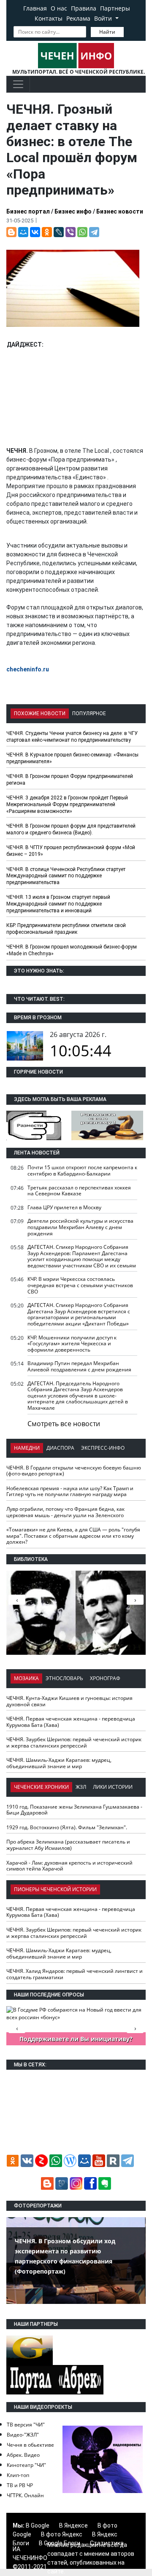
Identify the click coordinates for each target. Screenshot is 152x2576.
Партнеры (115, 8)
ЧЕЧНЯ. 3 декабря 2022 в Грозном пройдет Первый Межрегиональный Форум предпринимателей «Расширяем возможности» (67, 804)
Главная (35, 8)
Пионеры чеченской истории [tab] (55, 1889)
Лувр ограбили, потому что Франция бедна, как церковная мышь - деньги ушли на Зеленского (65, 1512)
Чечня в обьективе (30, 2445)
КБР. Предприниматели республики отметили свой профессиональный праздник (66, 929)
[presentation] (135, 1600)
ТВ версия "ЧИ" (26, 2425)
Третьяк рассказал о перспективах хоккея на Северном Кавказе (79, 1191)
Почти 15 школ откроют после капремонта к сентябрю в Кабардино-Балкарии (82, 1170)
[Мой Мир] (23, 232)
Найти (107, 32)
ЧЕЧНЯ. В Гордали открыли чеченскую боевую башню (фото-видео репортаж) (74, 1471)
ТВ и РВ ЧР (20, 2485)
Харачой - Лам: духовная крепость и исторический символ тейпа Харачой (69, 1866)
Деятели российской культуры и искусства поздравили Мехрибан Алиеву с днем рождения (80, 1227)
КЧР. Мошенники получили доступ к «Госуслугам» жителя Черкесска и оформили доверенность (72, 1344)
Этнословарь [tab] (64, 1678)
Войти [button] (104, 18)
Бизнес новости (120, 211)
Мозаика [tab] (26, 1678)
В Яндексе (73, 2525)
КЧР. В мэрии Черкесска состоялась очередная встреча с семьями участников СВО (80, 1285)
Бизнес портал (28, 211)
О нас (59, 8)
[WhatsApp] (82, 232)
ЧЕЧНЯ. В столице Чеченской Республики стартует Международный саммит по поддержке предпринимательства (66, 876)
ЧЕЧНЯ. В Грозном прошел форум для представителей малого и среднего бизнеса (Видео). (71, 829)
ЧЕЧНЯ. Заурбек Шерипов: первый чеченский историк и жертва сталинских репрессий (74, 1742)
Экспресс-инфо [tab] (103, 1448)
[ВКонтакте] (35, 232)
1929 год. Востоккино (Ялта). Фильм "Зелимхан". (67, 1827)
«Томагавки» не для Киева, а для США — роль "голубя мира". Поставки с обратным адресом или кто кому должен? (73, 1536)
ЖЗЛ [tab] (81, 1787)
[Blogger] (11, 232)
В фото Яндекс (62, 2534)
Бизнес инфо (73, 211)
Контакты (49, 18)
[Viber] (71, 232)
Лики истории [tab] (113, 1787)
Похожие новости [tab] (40, 713)
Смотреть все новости (64, 1424)
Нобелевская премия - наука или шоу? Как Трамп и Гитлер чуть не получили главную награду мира (70, 1491)
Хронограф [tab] (105, 1678)
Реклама (78, 18)
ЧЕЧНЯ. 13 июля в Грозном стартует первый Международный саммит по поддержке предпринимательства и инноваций (58, 904)
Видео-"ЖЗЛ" (23, 2435)
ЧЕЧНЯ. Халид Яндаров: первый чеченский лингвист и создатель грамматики (75, 1974)
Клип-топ (18, 2475)
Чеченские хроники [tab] (41, 1787)
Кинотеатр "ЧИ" (26, 2465)
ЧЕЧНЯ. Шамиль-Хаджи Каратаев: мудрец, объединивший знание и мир (59, 1763)
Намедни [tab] (27, 1448)
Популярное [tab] (89, 713)
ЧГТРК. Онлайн (25, 2495)
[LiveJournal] (59, 232)
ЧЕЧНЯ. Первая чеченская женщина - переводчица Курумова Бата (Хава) (71, 1722)
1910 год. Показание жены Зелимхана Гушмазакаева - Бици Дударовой (74, 1810)
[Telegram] (94, 232)
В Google (38, 2525)
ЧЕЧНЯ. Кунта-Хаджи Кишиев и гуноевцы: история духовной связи (69, 1701)
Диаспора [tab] (60, 1448)
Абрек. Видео (23, 2455)
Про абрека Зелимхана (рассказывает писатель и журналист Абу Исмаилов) (68, 1845)
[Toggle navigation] (18, 84)
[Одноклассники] (47, 232)
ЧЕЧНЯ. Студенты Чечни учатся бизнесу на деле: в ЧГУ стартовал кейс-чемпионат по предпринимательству (72, 737)
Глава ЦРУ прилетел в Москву (64, 1207)
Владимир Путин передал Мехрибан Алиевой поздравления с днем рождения (79, 1366)
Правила (84, 8)
